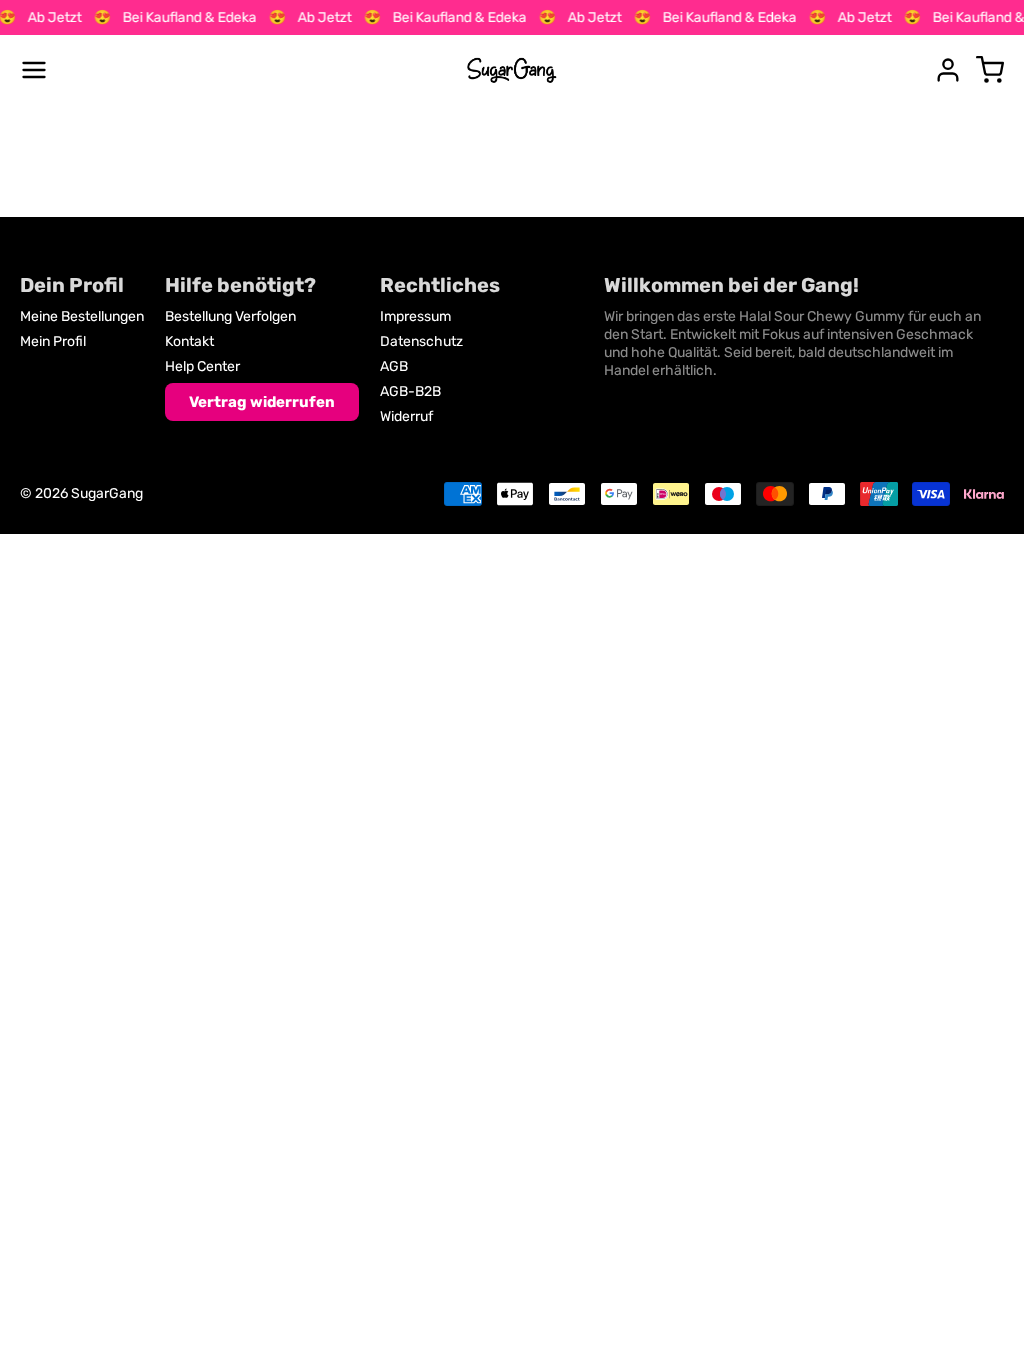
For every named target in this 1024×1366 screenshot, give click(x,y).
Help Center (202, 366)
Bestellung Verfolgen (230, 316)
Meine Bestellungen (82, 316)
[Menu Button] (34, 70)
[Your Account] (948, 70)
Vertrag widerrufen (262, 402)
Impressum (415, 316)
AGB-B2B (410, 391)
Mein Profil (53, 341)
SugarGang (107, 493)
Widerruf (406, 416)
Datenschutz (421, 341)
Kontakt (189, 341)
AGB (394, 366)
